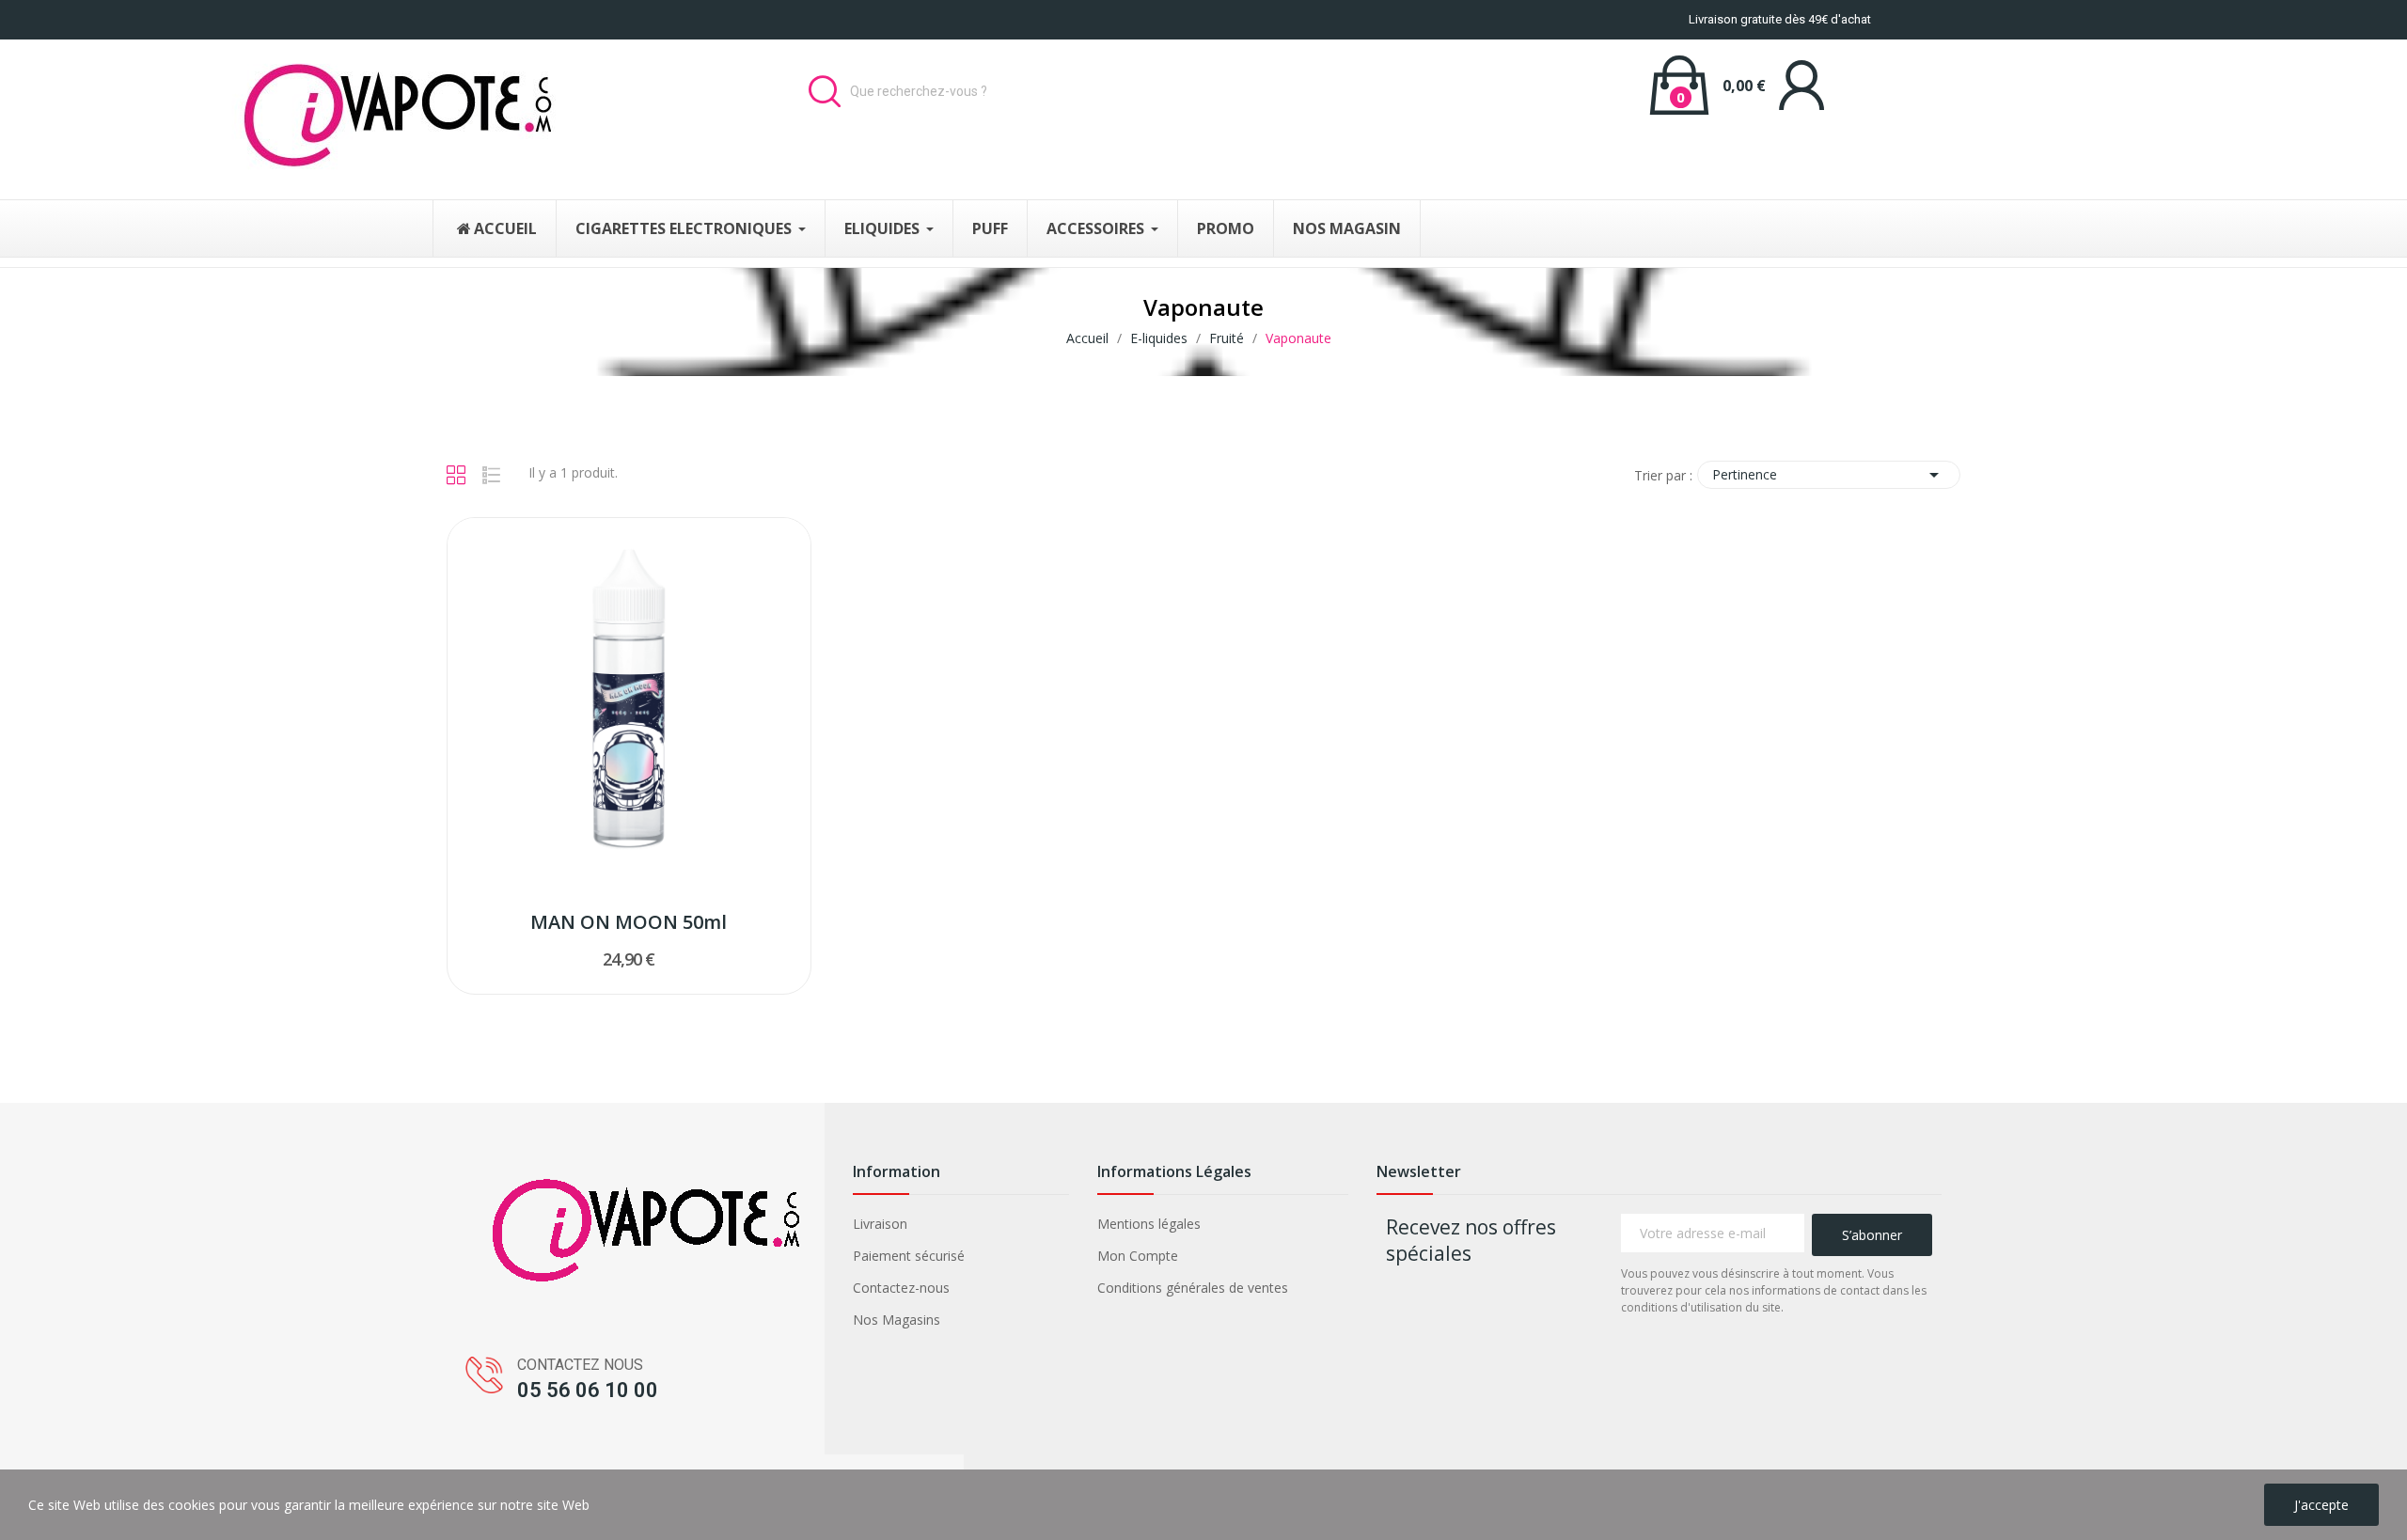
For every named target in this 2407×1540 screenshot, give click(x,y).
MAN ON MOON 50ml (629, 922)
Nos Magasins (897, 1320)
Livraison (880, 1224)
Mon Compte (1138, 1256)
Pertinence (1829, 475)
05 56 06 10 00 (588, 1390)
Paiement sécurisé (909, 1256)
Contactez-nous (901, 1288)
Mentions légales (1149, 1224)
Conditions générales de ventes (1193, 1288)
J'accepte (2321, 1505)
